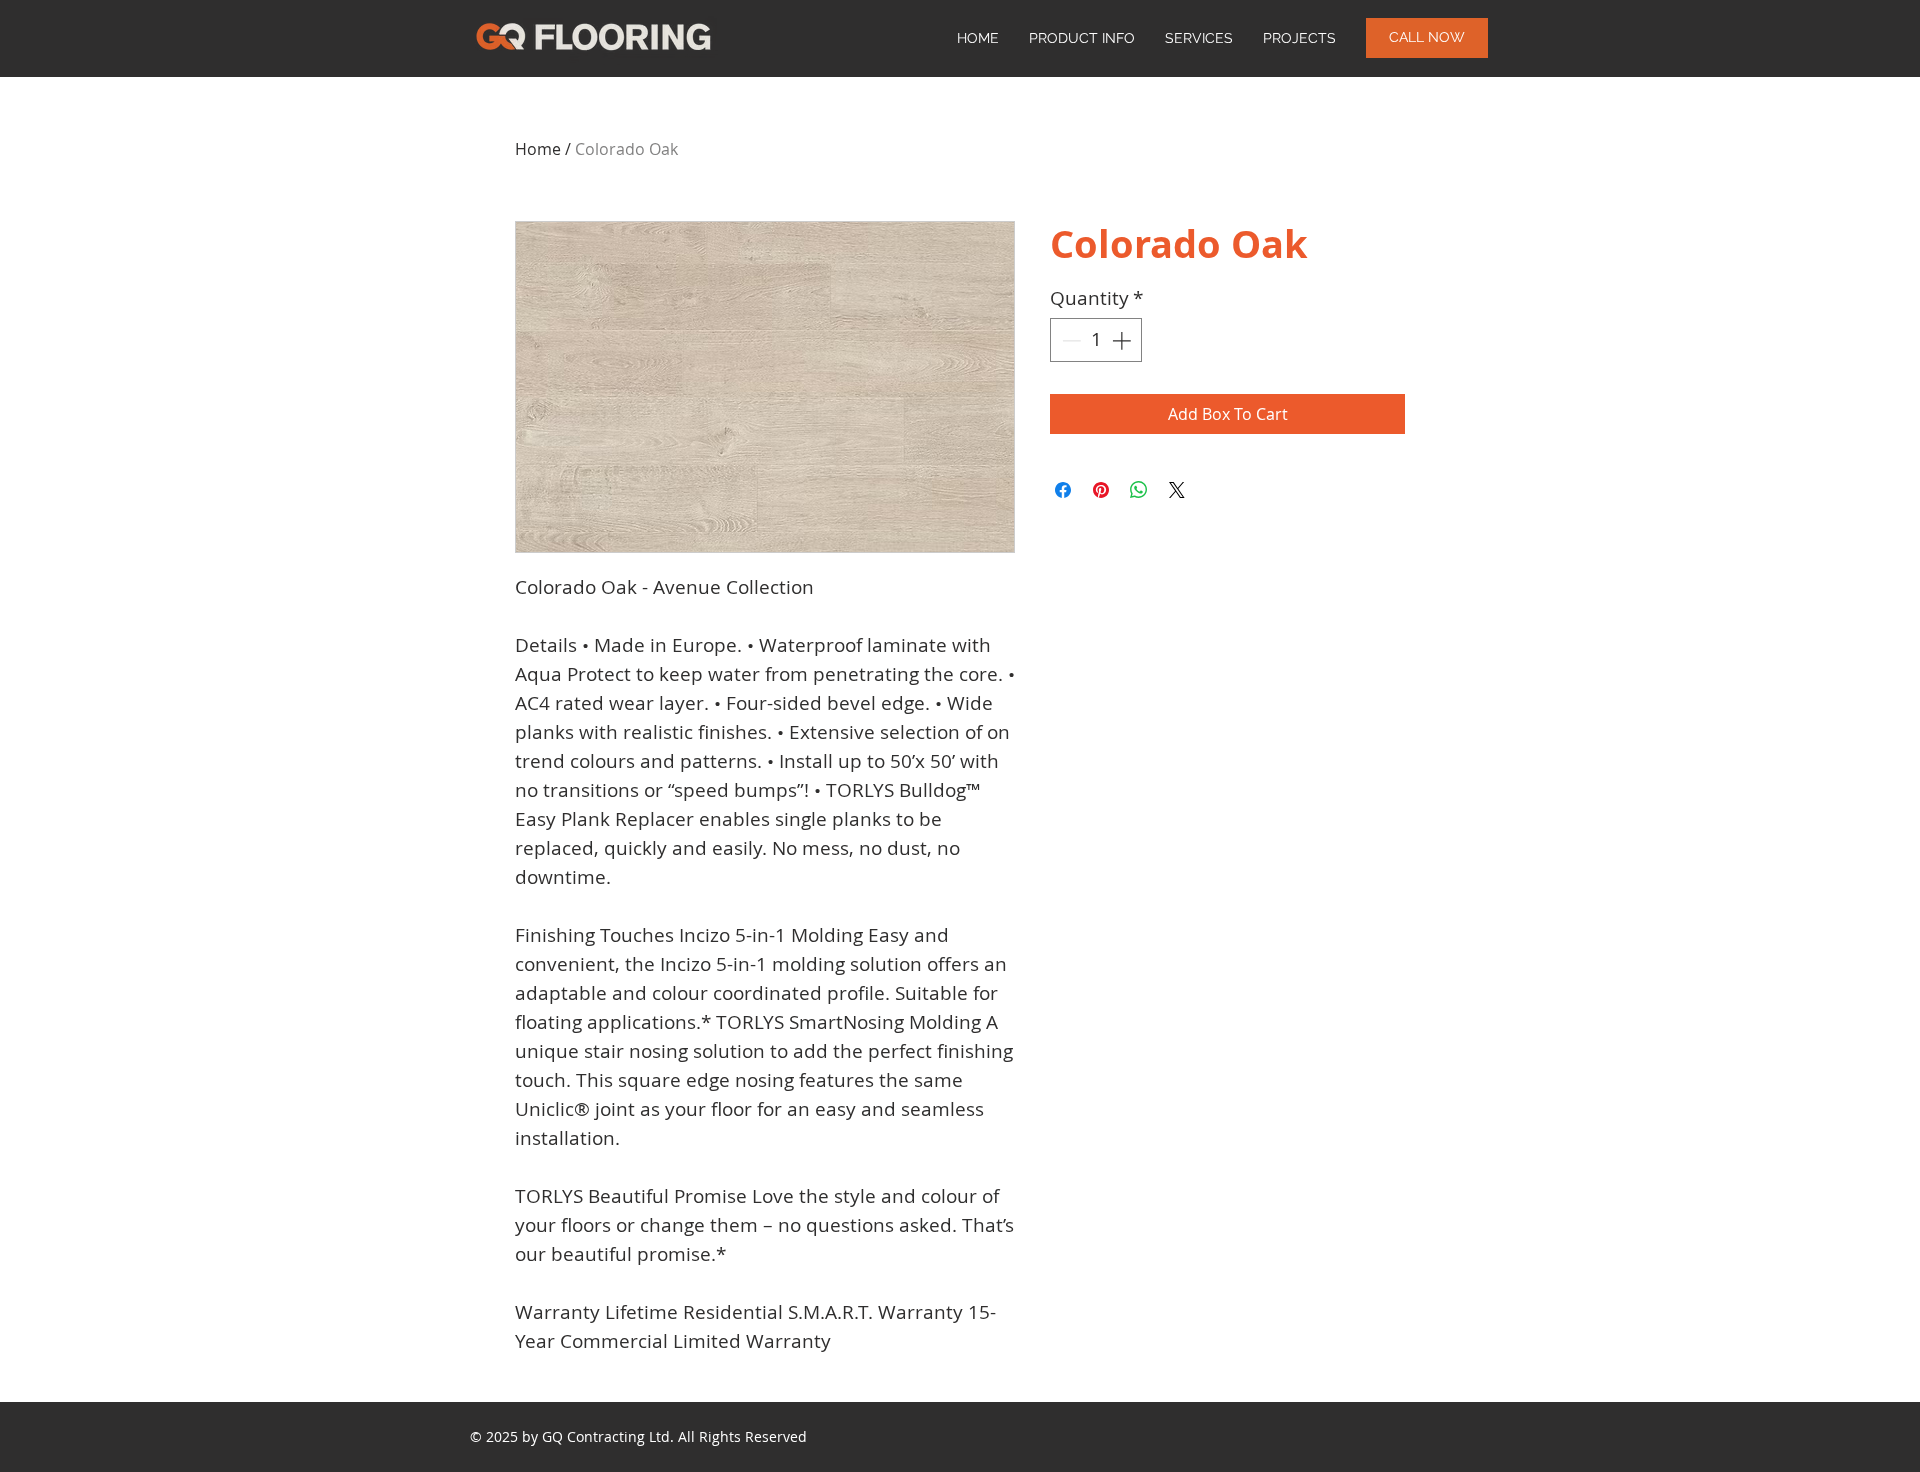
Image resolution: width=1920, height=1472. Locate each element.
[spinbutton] (1096, 340)
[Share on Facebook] (1063, 490)
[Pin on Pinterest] (1101, 490)
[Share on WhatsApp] (1139, 490)
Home (538, 149)
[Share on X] (1177, 490)
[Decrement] (1069, 340)
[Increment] (1123, 340)
